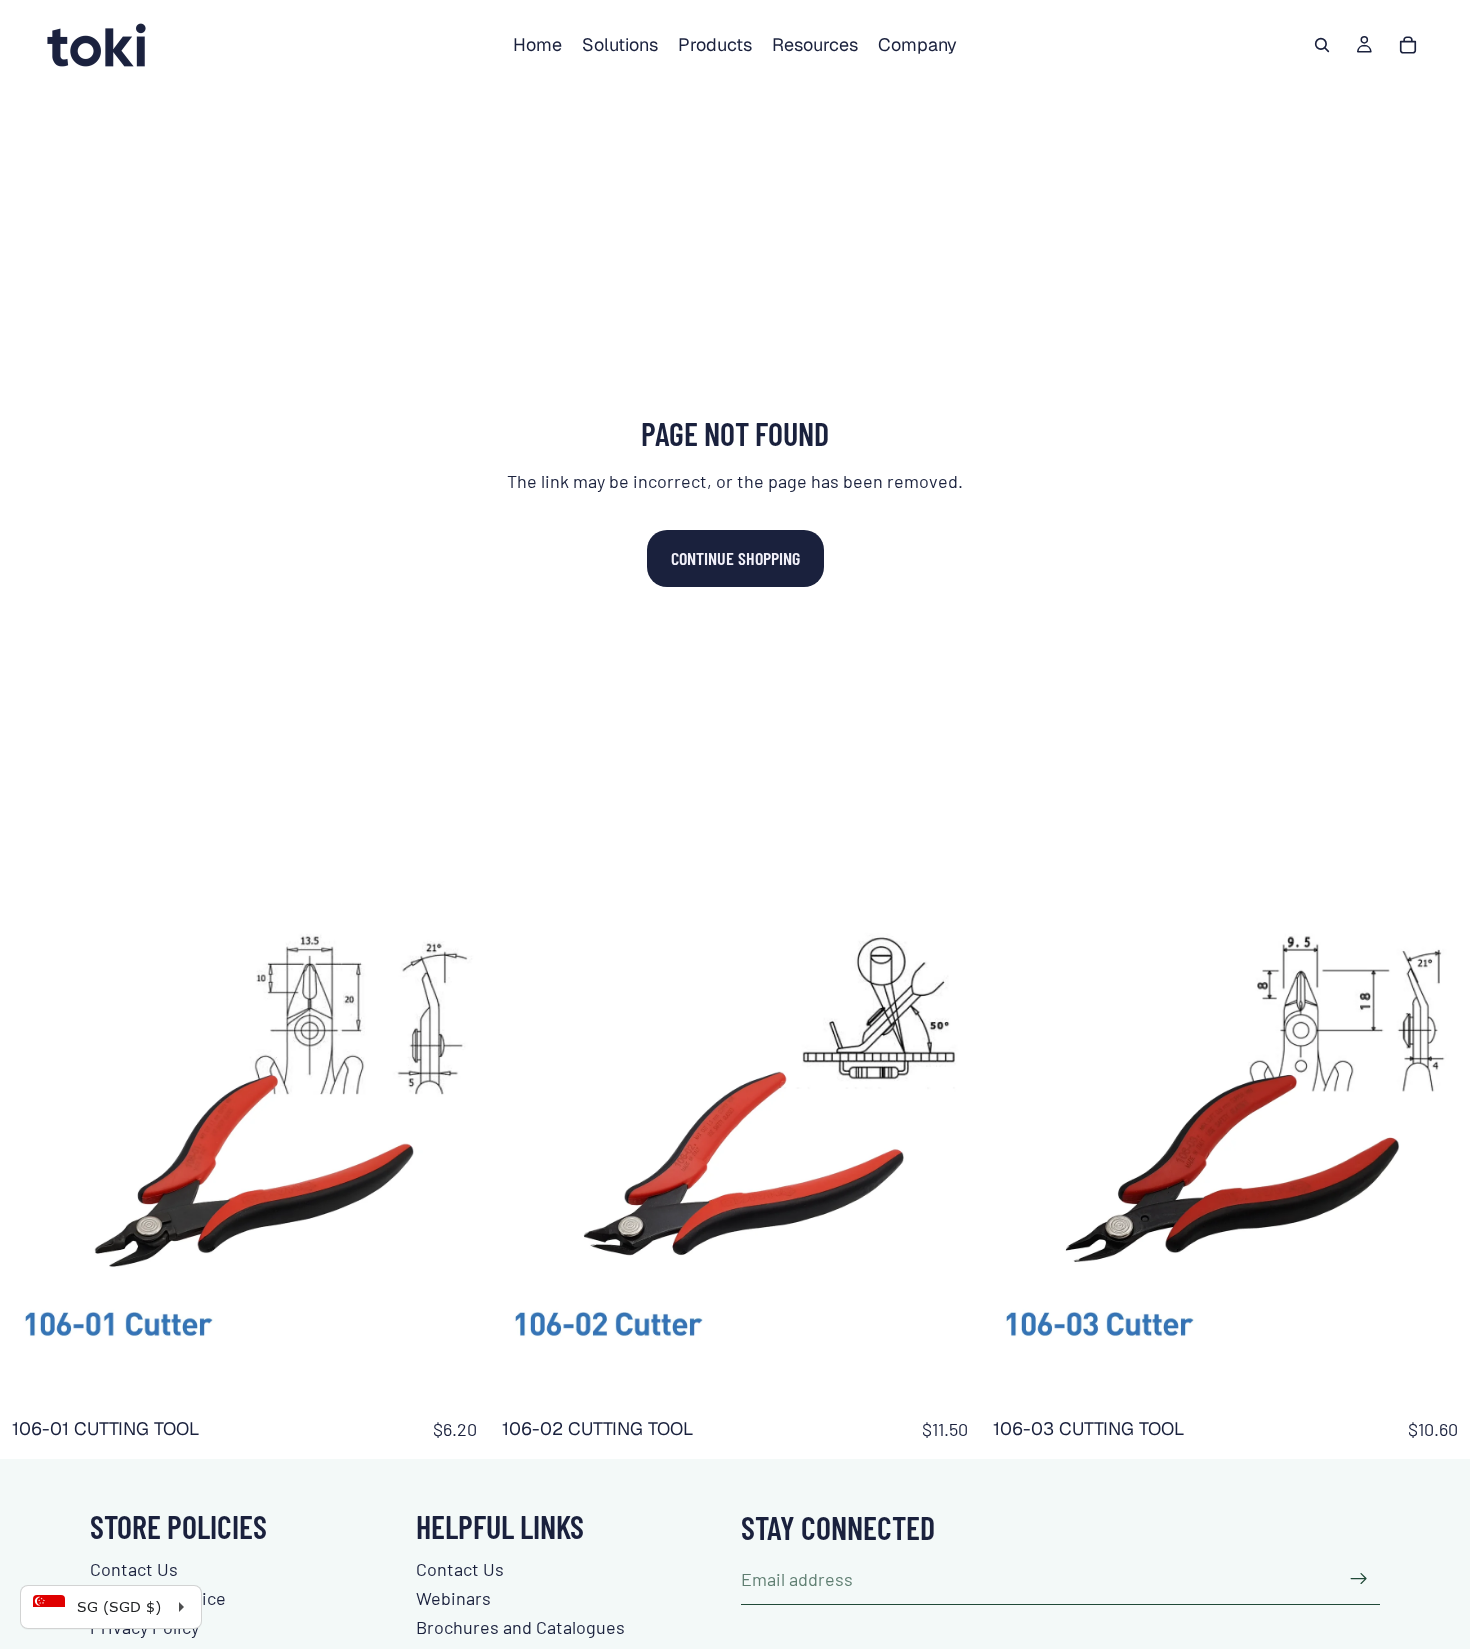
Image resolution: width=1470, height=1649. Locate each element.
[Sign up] (1359, 1579)
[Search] (1322, 45)
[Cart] (1408, 45)
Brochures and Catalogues (520, 1627)
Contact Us (134, 1569)
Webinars (453, 1598)
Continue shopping (735, 558)
